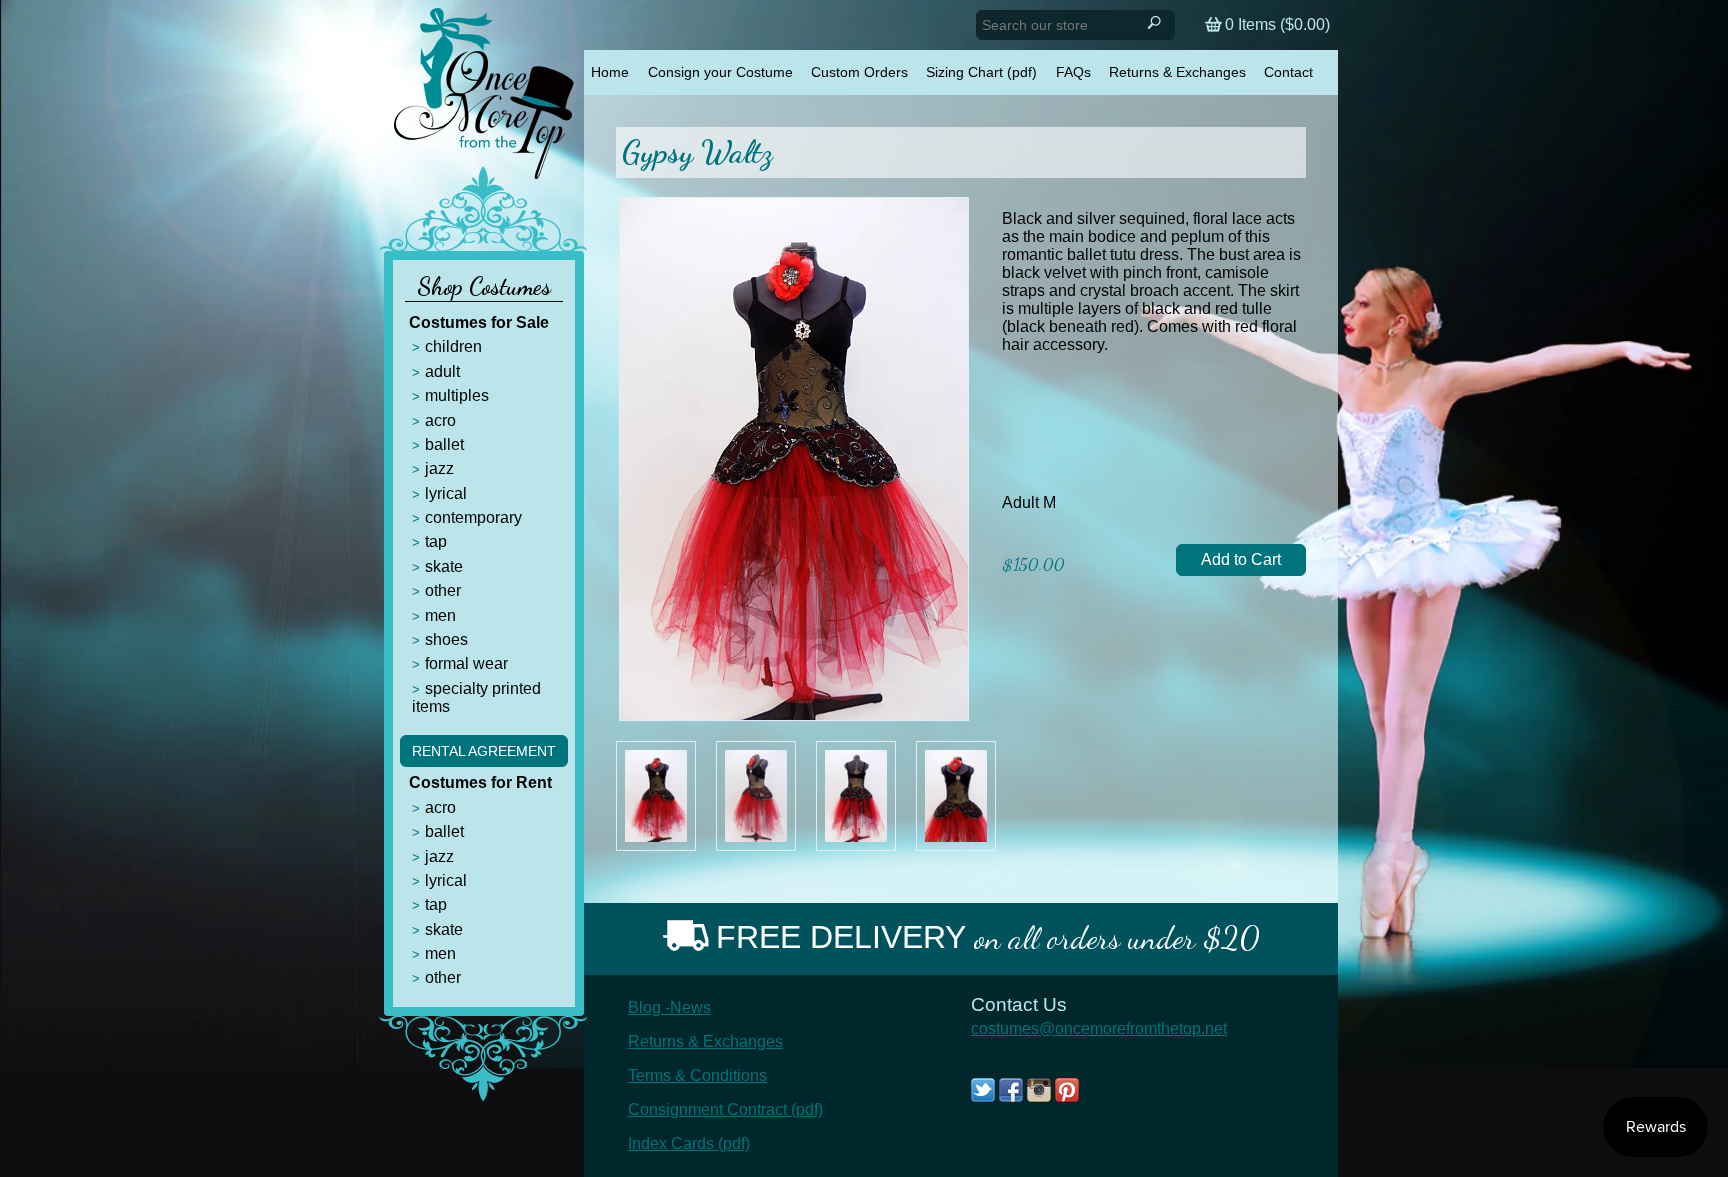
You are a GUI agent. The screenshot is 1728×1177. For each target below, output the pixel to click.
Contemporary (473, 517)
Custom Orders (859, 72)
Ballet (444, 444)
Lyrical (446, 493)
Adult (442, 371)
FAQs (1073, 72)
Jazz (439, 468)
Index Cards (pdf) (689, 1143)
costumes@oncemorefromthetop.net (1099, 1028)
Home (610, 72)
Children (453, 346)
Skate (444, 566)
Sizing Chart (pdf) (981, 72)
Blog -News (669, 1007)
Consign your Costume (720, 72)
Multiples (457, 395)
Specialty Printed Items (476, 697)
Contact (1288, 72)
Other (443, 590)
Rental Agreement (484, 751)
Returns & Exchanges (1177, 72)
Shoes (446, 639)
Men (440, 615)
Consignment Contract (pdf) (725, 1109)
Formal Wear (466, 663)
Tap (436, 541)
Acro (440, 420)
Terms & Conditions (697, 1075)
